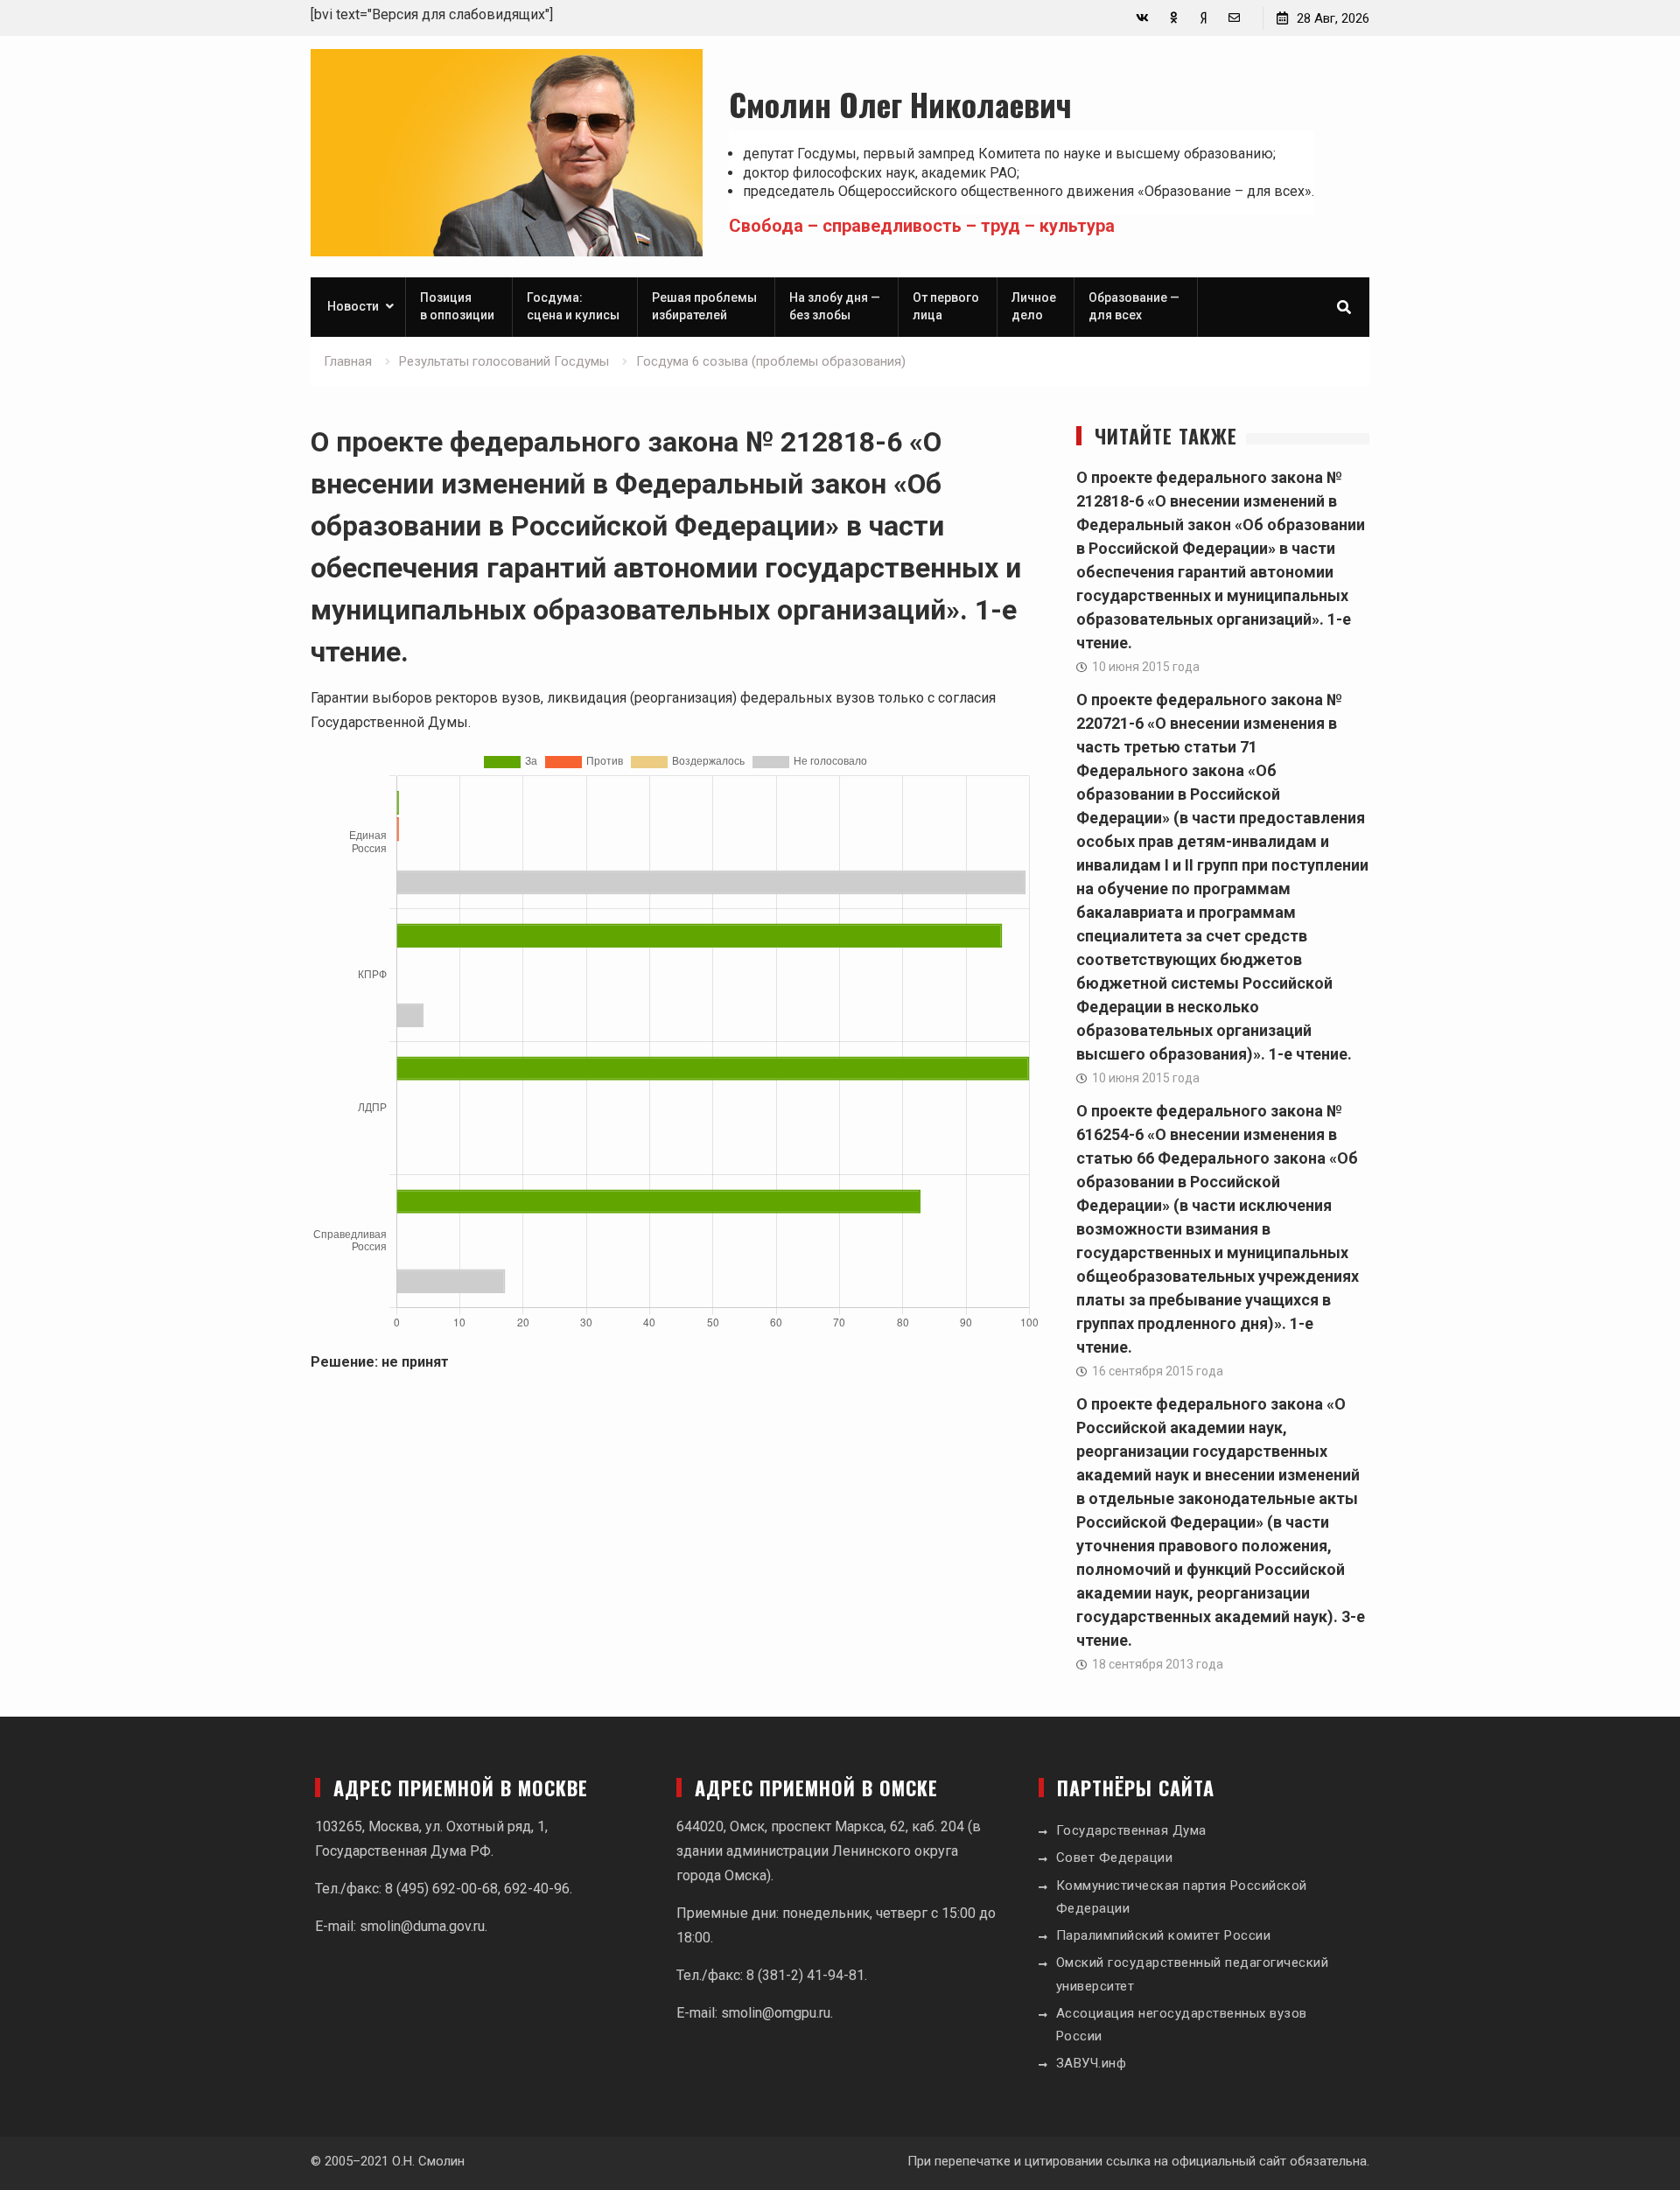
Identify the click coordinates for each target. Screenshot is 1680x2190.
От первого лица (946, 306)
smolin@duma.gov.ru (422, 1926)
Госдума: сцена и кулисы (573, 306)
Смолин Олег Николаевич (900, 104)
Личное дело (1034, 306)
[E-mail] (1234, 18)
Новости (353, 306)
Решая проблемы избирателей (704, 306)
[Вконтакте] (1142, 18)
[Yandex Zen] (1204, 18)
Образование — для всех (1134, 306)
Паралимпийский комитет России (1164, 1935)
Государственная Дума (1131, 1830)
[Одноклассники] (1173, 18)
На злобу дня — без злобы (835, 306)
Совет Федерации (1115, 1858)
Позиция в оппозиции (457, 306)
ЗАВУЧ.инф (1092, 2063)
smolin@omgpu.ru (776, 2013)
